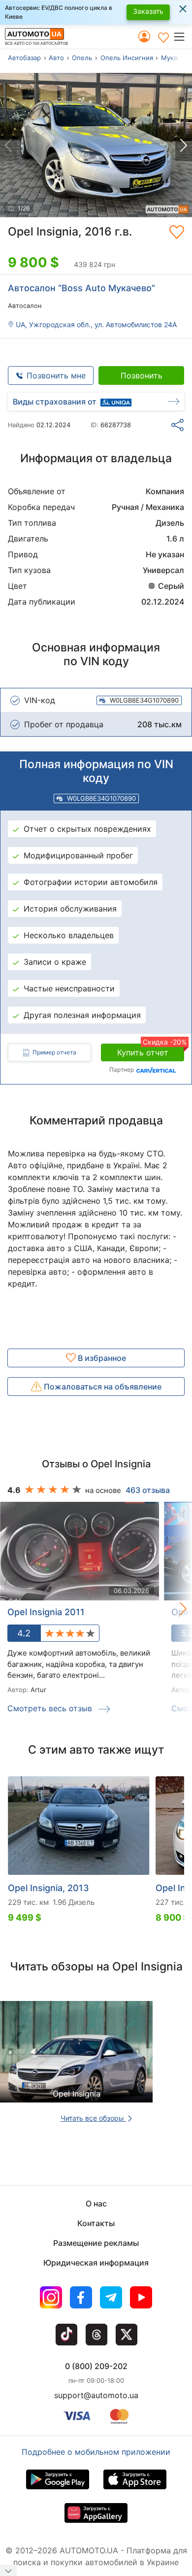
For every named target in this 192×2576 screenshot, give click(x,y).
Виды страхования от (55, 402)
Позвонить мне (56, 375)
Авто (56, 58)
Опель (82, 58)
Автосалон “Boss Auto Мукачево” (81, 288)
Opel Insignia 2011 (46, 1612)
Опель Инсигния (127, 58)
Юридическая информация (96, 2263)
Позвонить (142, 375)
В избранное (101, 1358)
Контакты (96, 2223)
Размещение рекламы (96, 2243)
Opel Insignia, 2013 (48, 1888)
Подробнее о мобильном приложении (96, 2452)
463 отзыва (148, 1490)
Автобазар (24, 58)
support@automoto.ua (96, 2395)
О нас (96, 2203)
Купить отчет (151, 1051)
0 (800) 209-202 (96, 2366)
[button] (182, 36)
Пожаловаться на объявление (102, 1387)
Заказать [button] (148, 11)
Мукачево (176, 58)
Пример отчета (54, 1052)
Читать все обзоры (93, 2118)
